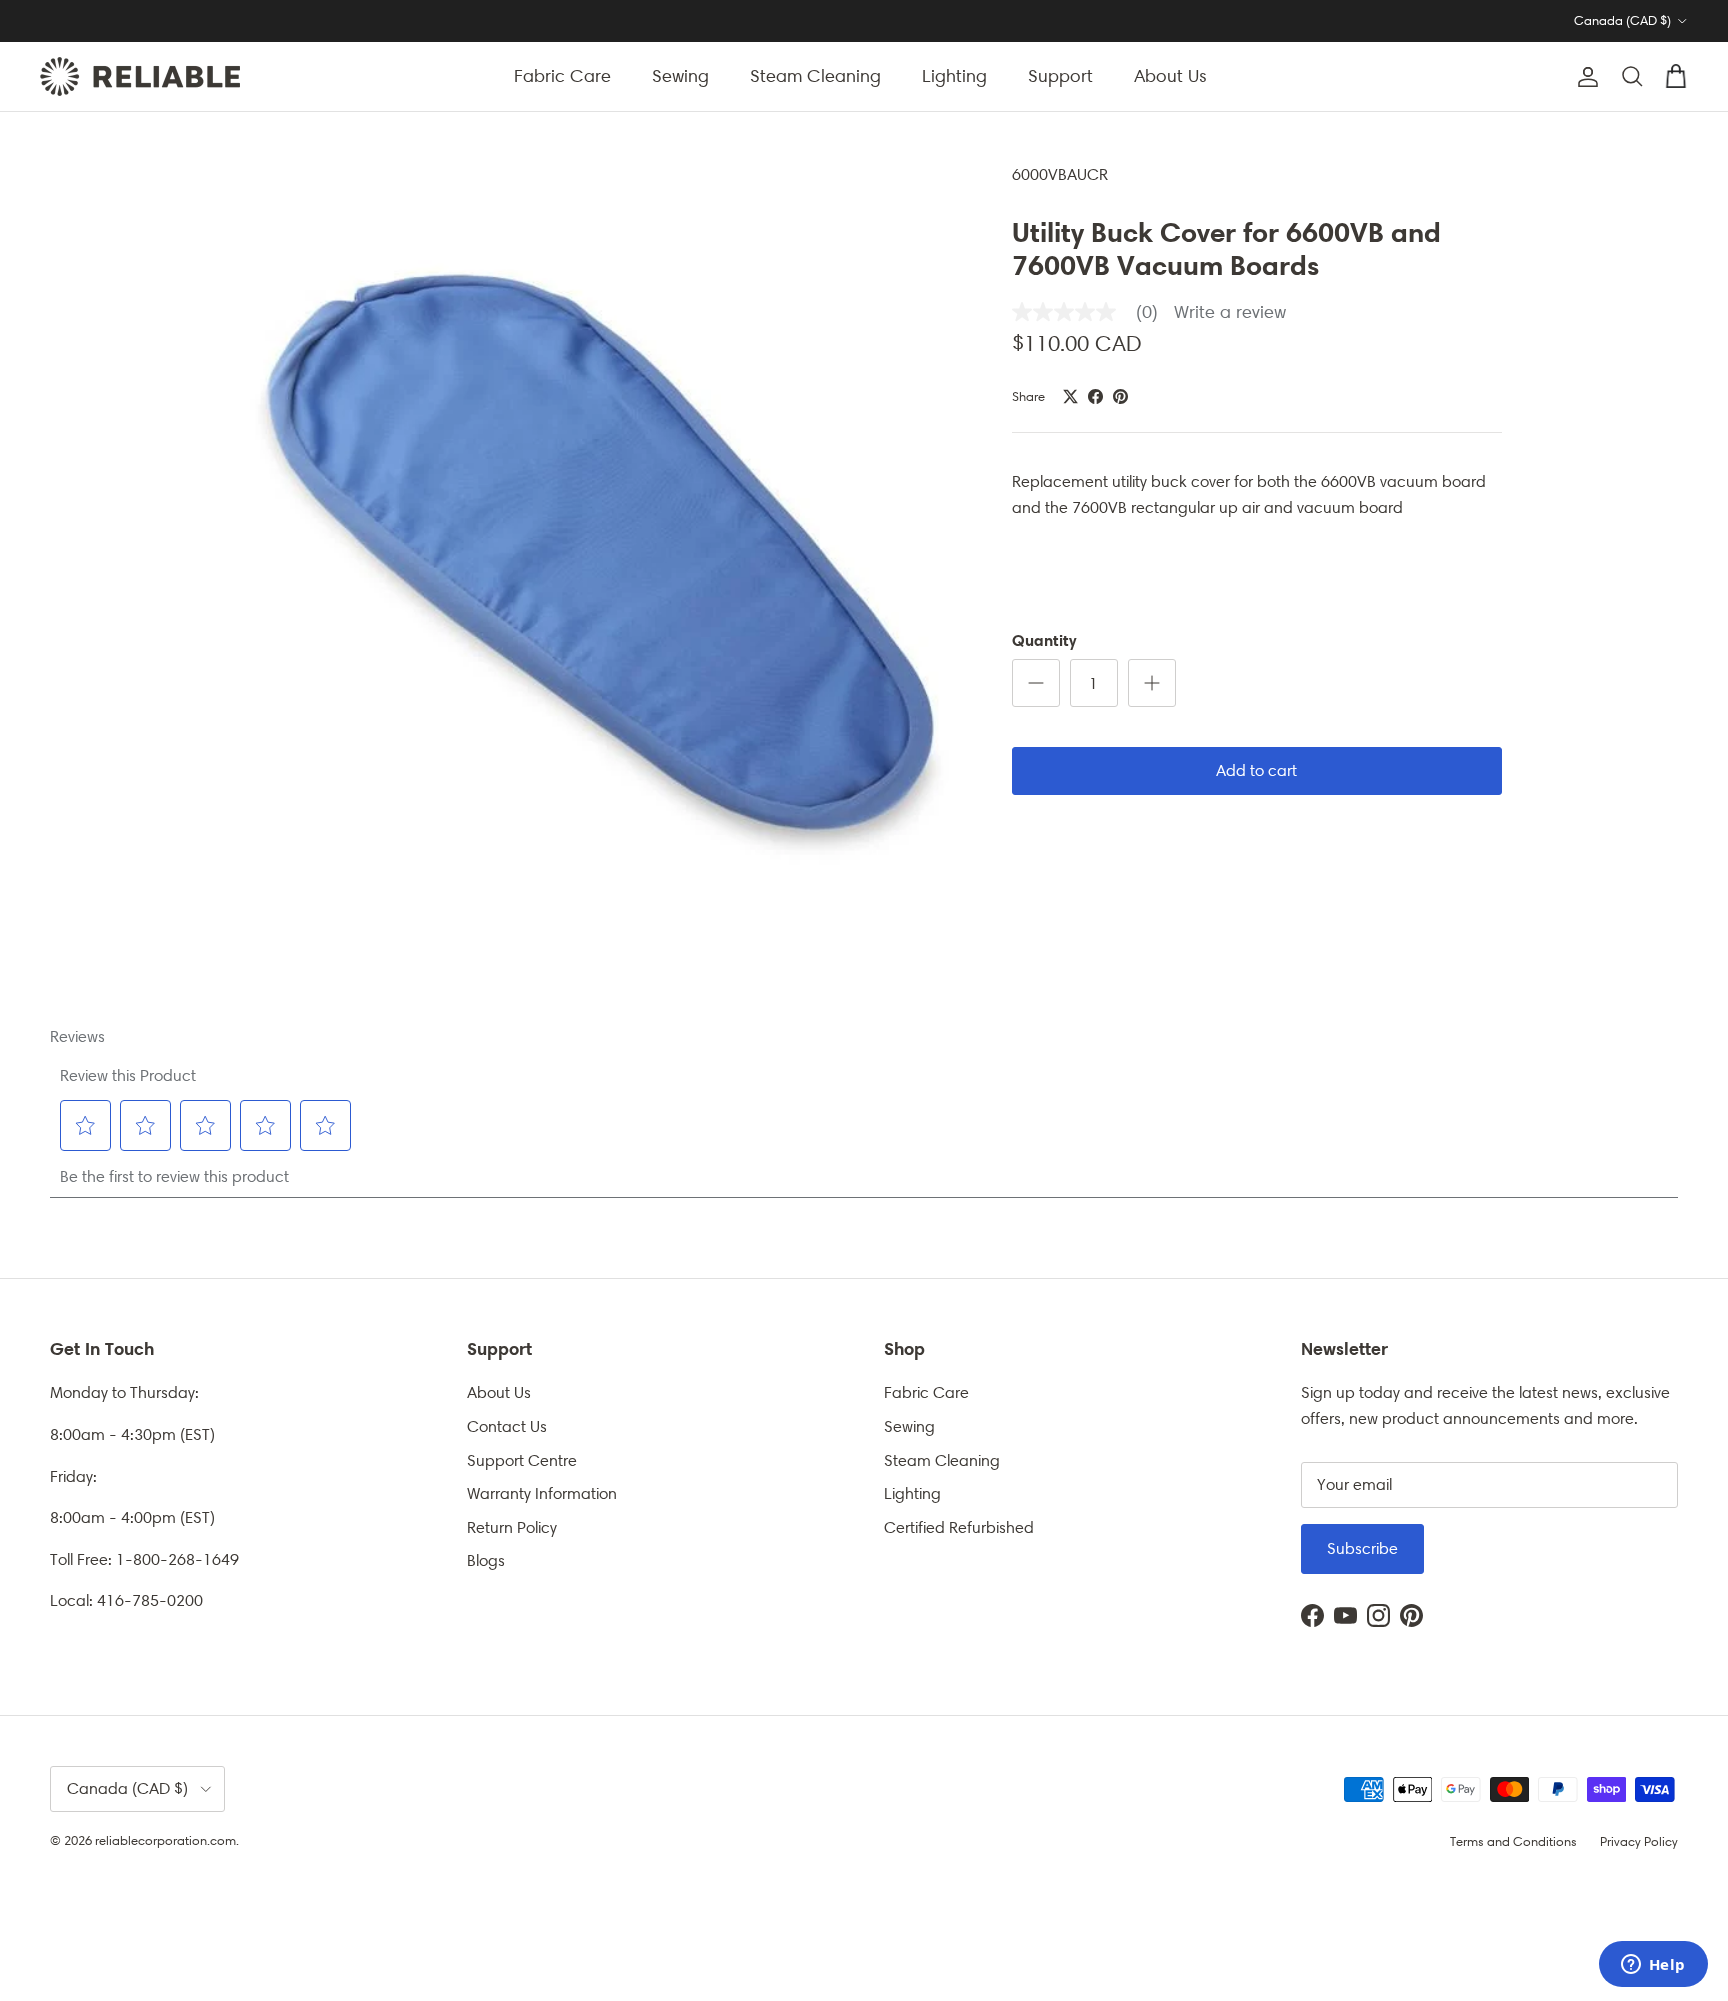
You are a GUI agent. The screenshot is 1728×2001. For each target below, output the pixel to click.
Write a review (1230, 312)
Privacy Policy (1639, 1841)
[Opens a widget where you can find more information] (1653, 1966)
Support (1060, 76)
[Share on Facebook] (1095, 396)
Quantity (1044, 640)
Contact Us (507, 1426)
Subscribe (1362, 1548)
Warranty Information (542, 1493)
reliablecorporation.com (165, 1840)
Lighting (954, 76)
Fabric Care (562, 76)
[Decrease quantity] (1036, 683)
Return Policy (512, 1527)
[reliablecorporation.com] (140, 76)
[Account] (1584, 77)
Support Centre (522, 1460)
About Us (1170, 76)
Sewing (680, 76)
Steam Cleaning (815, 76)
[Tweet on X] (1070, 396)
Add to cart (1256, 770)
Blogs (486, 1560)
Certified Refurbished (959, 1527)
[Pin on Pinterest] (1120, 396)
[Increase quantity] (1152, 683)
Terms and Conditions (1513, 1841)
